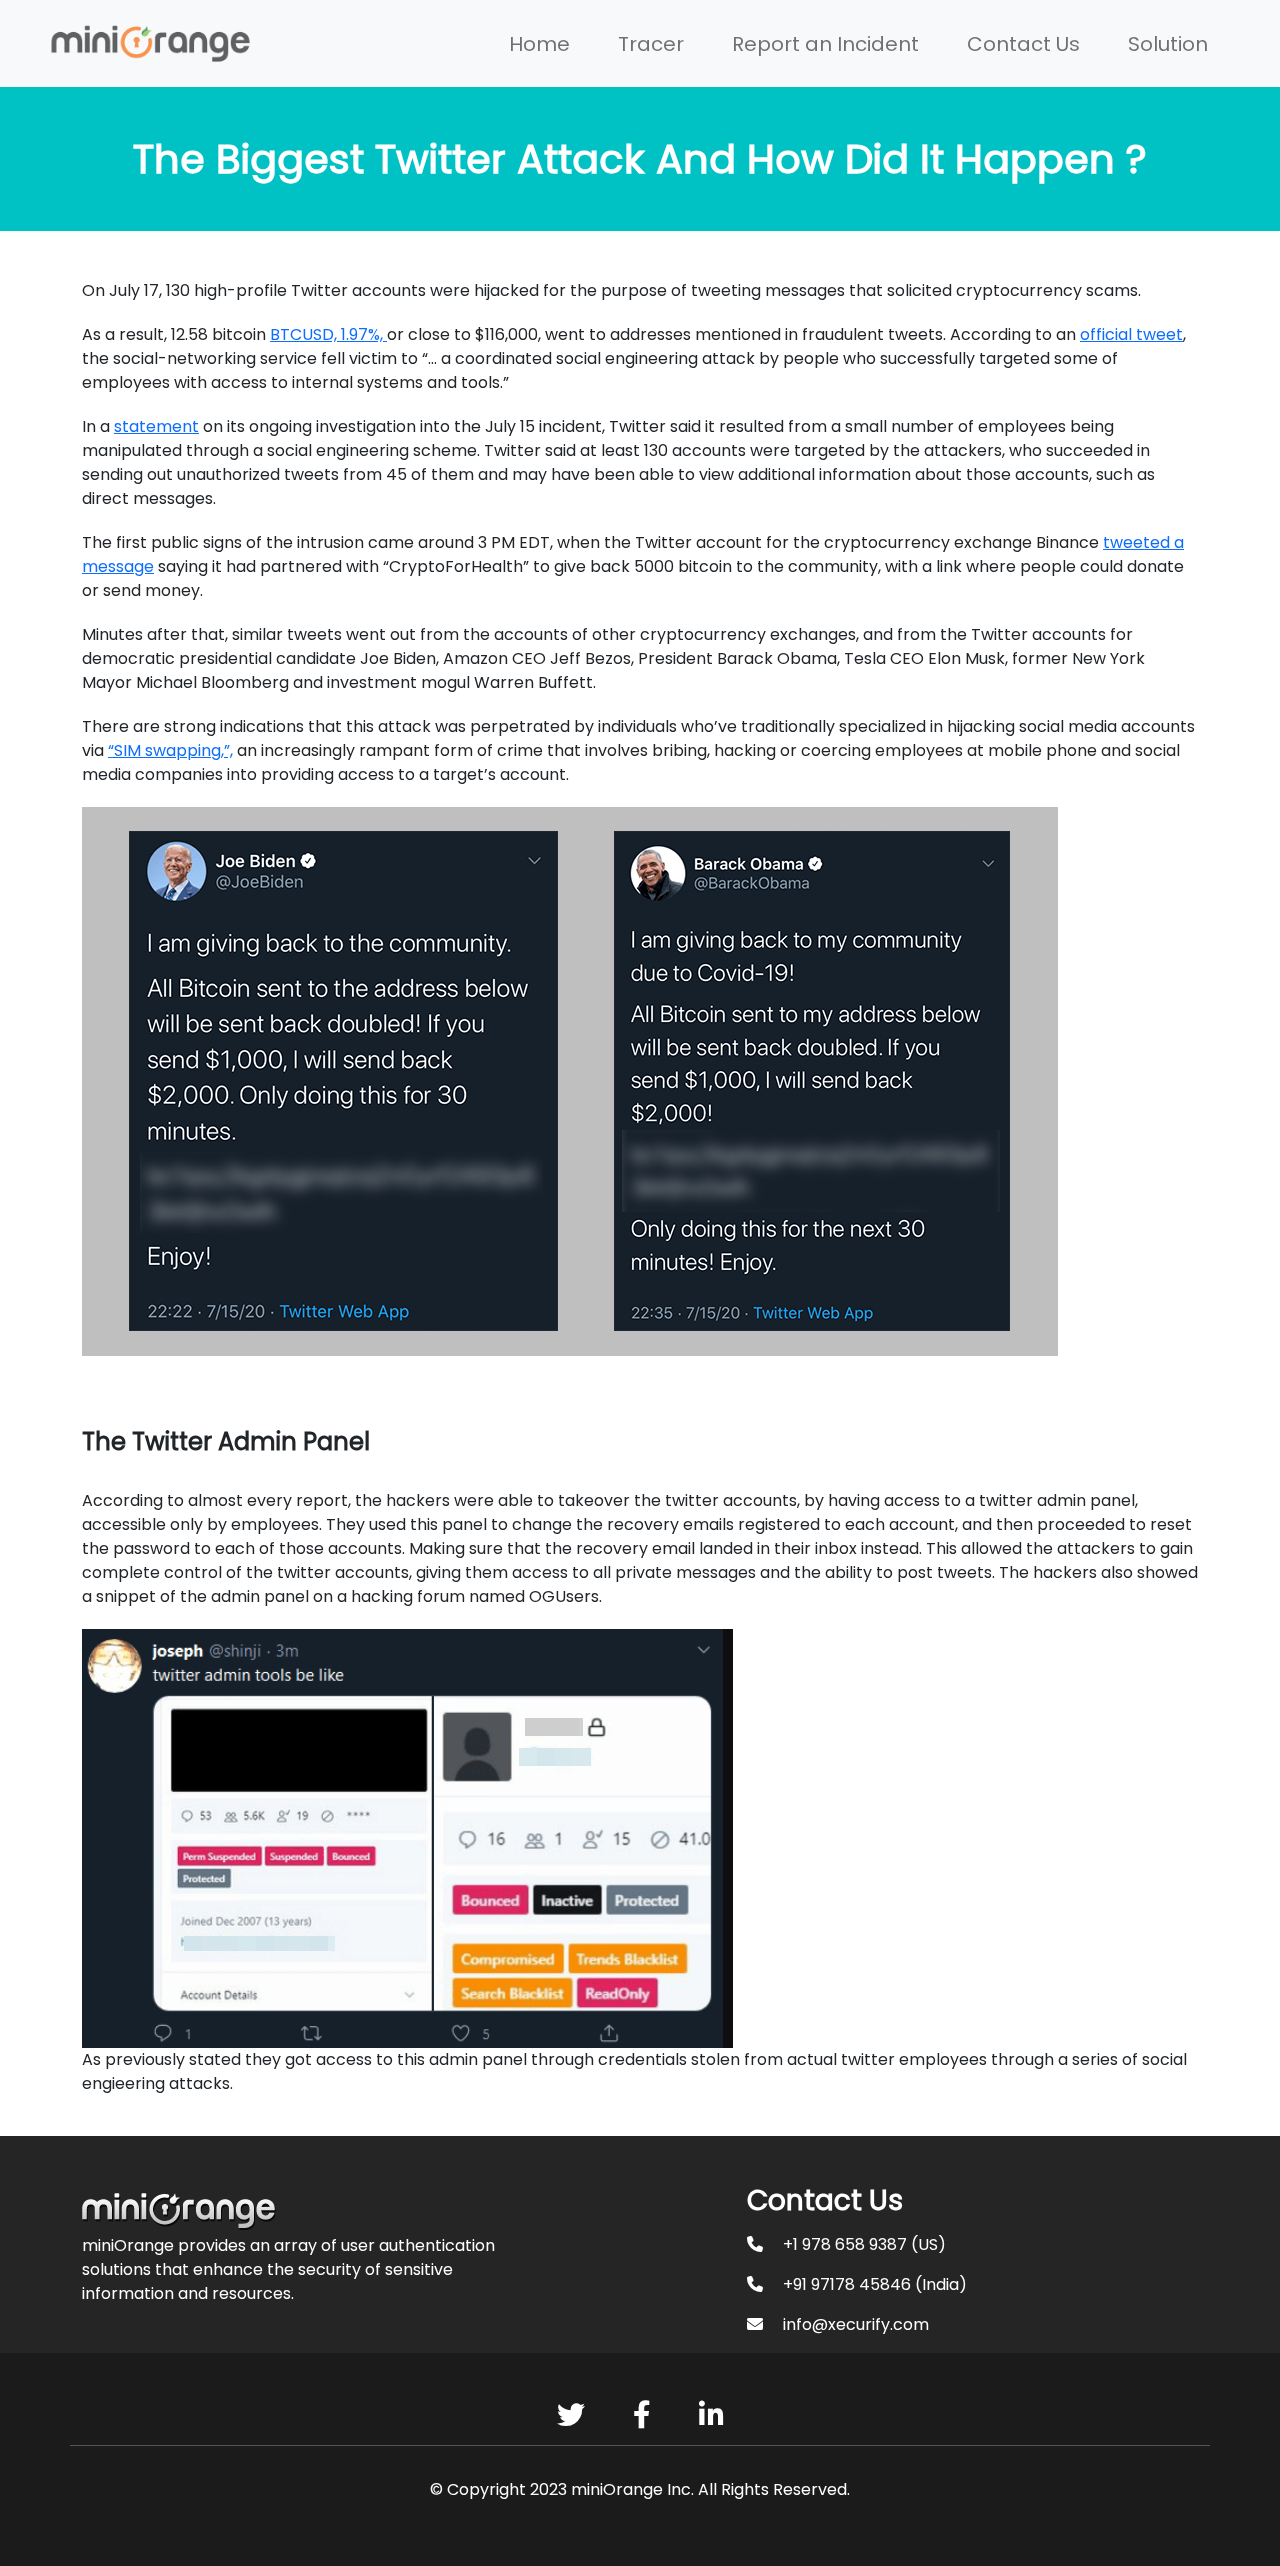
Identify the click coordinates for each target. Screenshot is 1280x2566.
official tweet (1131, 334)
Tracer (651, 44)
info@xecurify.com (856, 2324)
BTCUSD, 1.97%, (328, 334)
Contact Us (1023, 44)
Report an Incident (825, 44)
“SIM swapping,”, (170, 750)
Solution (1168, 44)
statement (156, 426)
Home (539, 44)
